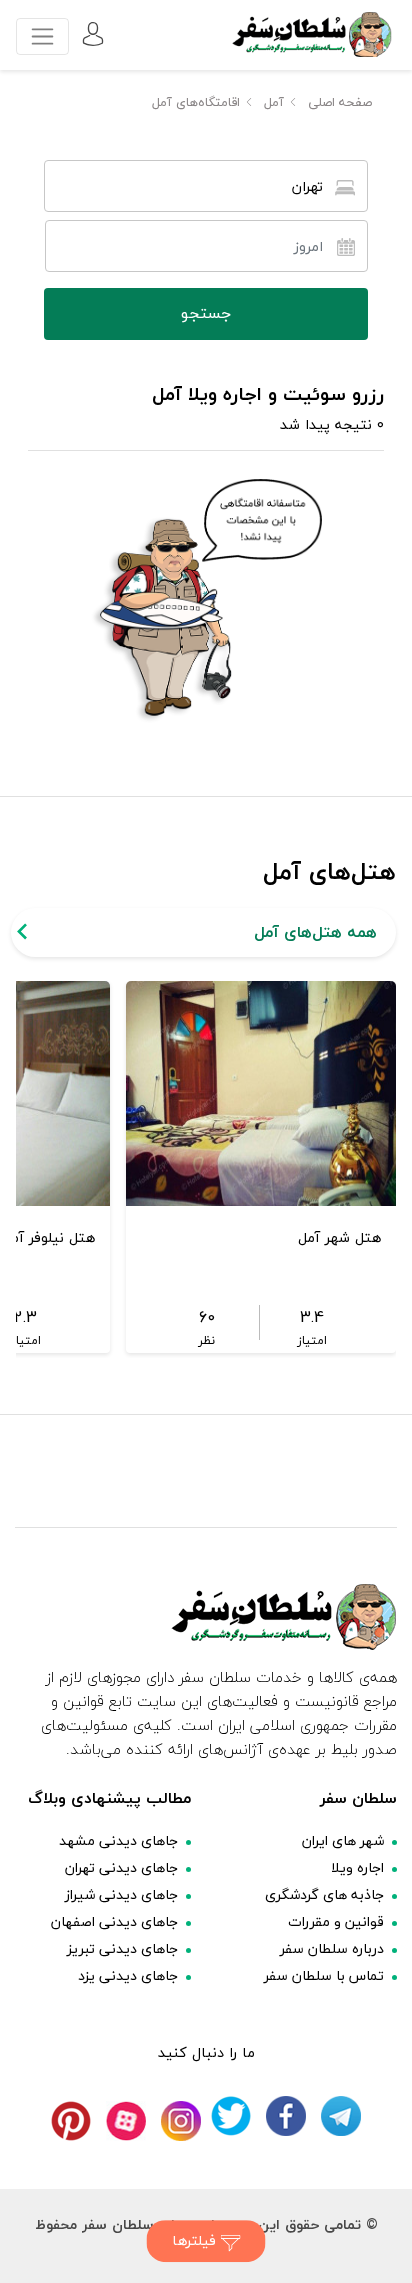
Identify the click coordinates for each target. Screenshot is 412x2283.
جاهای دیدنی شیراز (121, 1894)
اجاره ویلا (357, 1867)
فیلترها (196, 2240)
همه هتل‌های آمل (315, 932)
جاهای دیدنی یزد (128, 1975)
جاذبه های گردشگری (324, 1894)
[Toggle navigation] (42, 36)
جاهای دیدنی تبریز (122, 1948)
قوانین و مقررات (336, 1921)
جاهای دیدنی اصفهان (114, 1921)
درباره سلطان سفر (332, 1948)
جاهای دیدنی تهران (121, 1867)
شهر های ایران (343, 1840)
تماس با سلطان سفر (324, 1975)
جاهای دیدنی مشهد (118, 1840)
